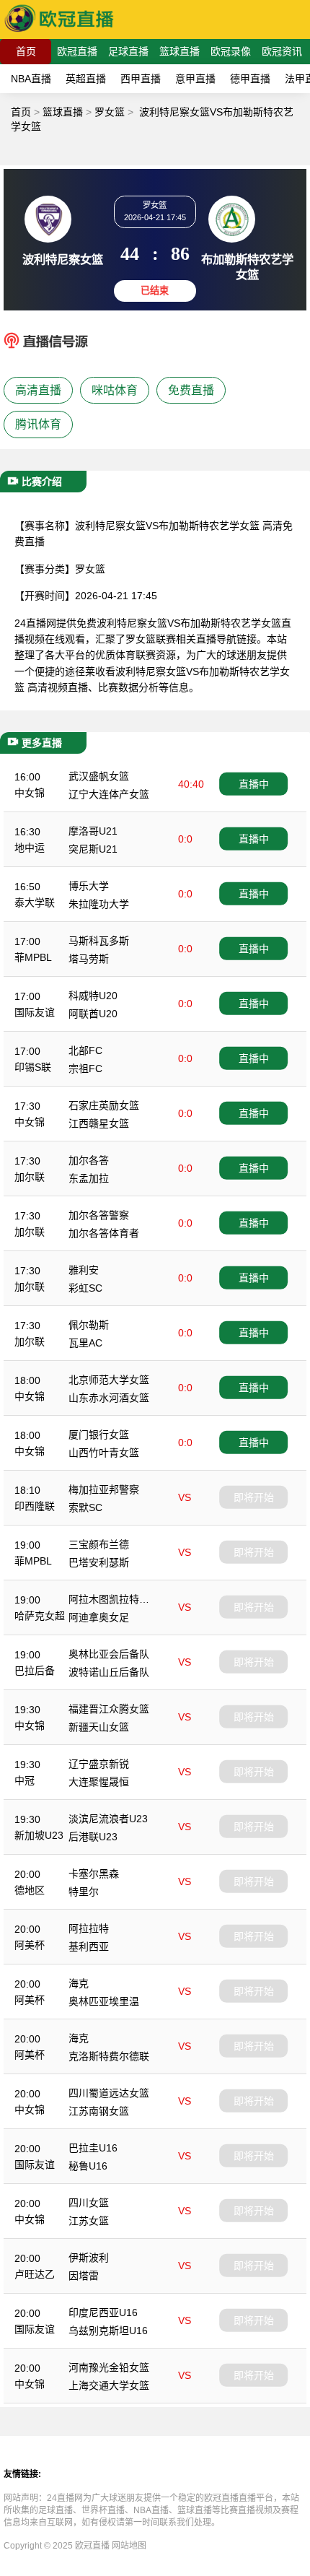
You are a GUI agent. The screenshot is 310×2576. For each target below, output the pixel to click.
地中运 (30, 848)
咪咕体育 (115, 390)
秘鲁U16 (88, 2166)
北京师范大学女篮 (109, 1380)
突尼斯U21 (93, 849)
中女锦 (30, 793)
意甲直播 (195, 79)
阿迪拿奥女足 (99, 1617)
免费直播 (191, 390)
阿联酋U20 (93, 1014)
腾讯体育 (38, 424)
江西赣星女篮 (99, 1123)
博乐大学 (89, 886)
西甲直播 (141, 79)
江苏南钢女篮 (99, 2111)
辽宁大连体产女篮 (109, 794)
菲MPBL (33, 957)
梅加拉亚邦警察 (104, 1489)
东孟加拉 (89, 1178)
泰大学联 (35, 902)
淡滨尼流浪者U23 (108, 1819)
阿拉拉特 (89, 1928)
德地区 (30, 1890)
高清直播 (38, 390)
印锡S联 (33, 1067)
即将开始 (254, 1497)
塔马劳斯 (89, 959)
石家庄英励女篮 (104, 1105)
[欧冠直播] (59, 32)
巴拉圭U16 (93, 2148)
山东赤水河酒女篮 (109, 1398)
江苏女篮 (89, 2221)
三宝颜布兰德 (99, 1544)
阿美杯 (30, 1945)
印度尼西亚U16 (103, 2312)
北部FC (85, 1050)
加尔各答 (89, 1160)
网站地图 (129, 2546)
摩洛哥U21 (93, 831)
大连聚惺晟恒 (99, 1782)
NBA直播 (31, 79)
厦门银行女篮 (99, 1435)
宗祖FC (85, 1069)
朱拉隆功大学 (99, 904)
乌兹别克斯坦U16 (108, 2331)
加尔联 (30, 1177)
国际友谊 (35, 1012)
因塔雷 (84, 2276)
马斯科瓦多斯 (99, 941)
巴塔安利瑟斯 (99, 1562)
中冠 (25, 1780)
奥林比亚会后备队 (109, 1654)
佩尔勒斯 (89, 1325)
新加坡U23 (39, 1835)
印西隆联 (35, 1506)
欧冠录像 (231, 51)
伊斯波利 (89, 2258)
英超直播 (86, 79)
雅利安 (84, 1270)
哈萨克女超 (40, 1616)
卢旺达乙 (35, 2274)
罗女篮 (110, 112)
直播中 (254, 784)
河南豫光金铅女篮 (109, 2367)
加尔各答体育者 (104, 1233)
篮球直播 (180, 51)
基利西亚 (89, 1946)
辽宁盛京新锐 (99, 1764)
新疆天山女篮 (99, 1727)
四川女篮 (89, 2203)
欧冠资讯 (282, 51)
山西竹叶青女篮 (104, 1453)
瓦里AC (85, 1343)
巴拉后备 (35, 1671)
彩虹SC (85, 1288)
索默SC (85, 1507)
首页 (26, 51)
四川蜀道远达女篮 (109, 2093)
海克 (79, 1983)
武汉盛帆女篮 (99, 776)
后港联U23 (93, 1837)
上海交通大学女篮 (109, 2385)
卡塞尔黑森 (94, 1874)
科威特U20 (93, 996)
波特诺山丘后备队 (109, 1672)
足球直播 (128, 51)
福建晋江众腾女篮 (109, 1709)
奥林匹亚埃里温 (104, 2001)
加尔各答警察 (99, 1215)
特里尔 (84, 1892)
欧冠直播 (77, 51)
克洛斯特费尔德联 (109, 2056)
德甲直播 (250, 79)
